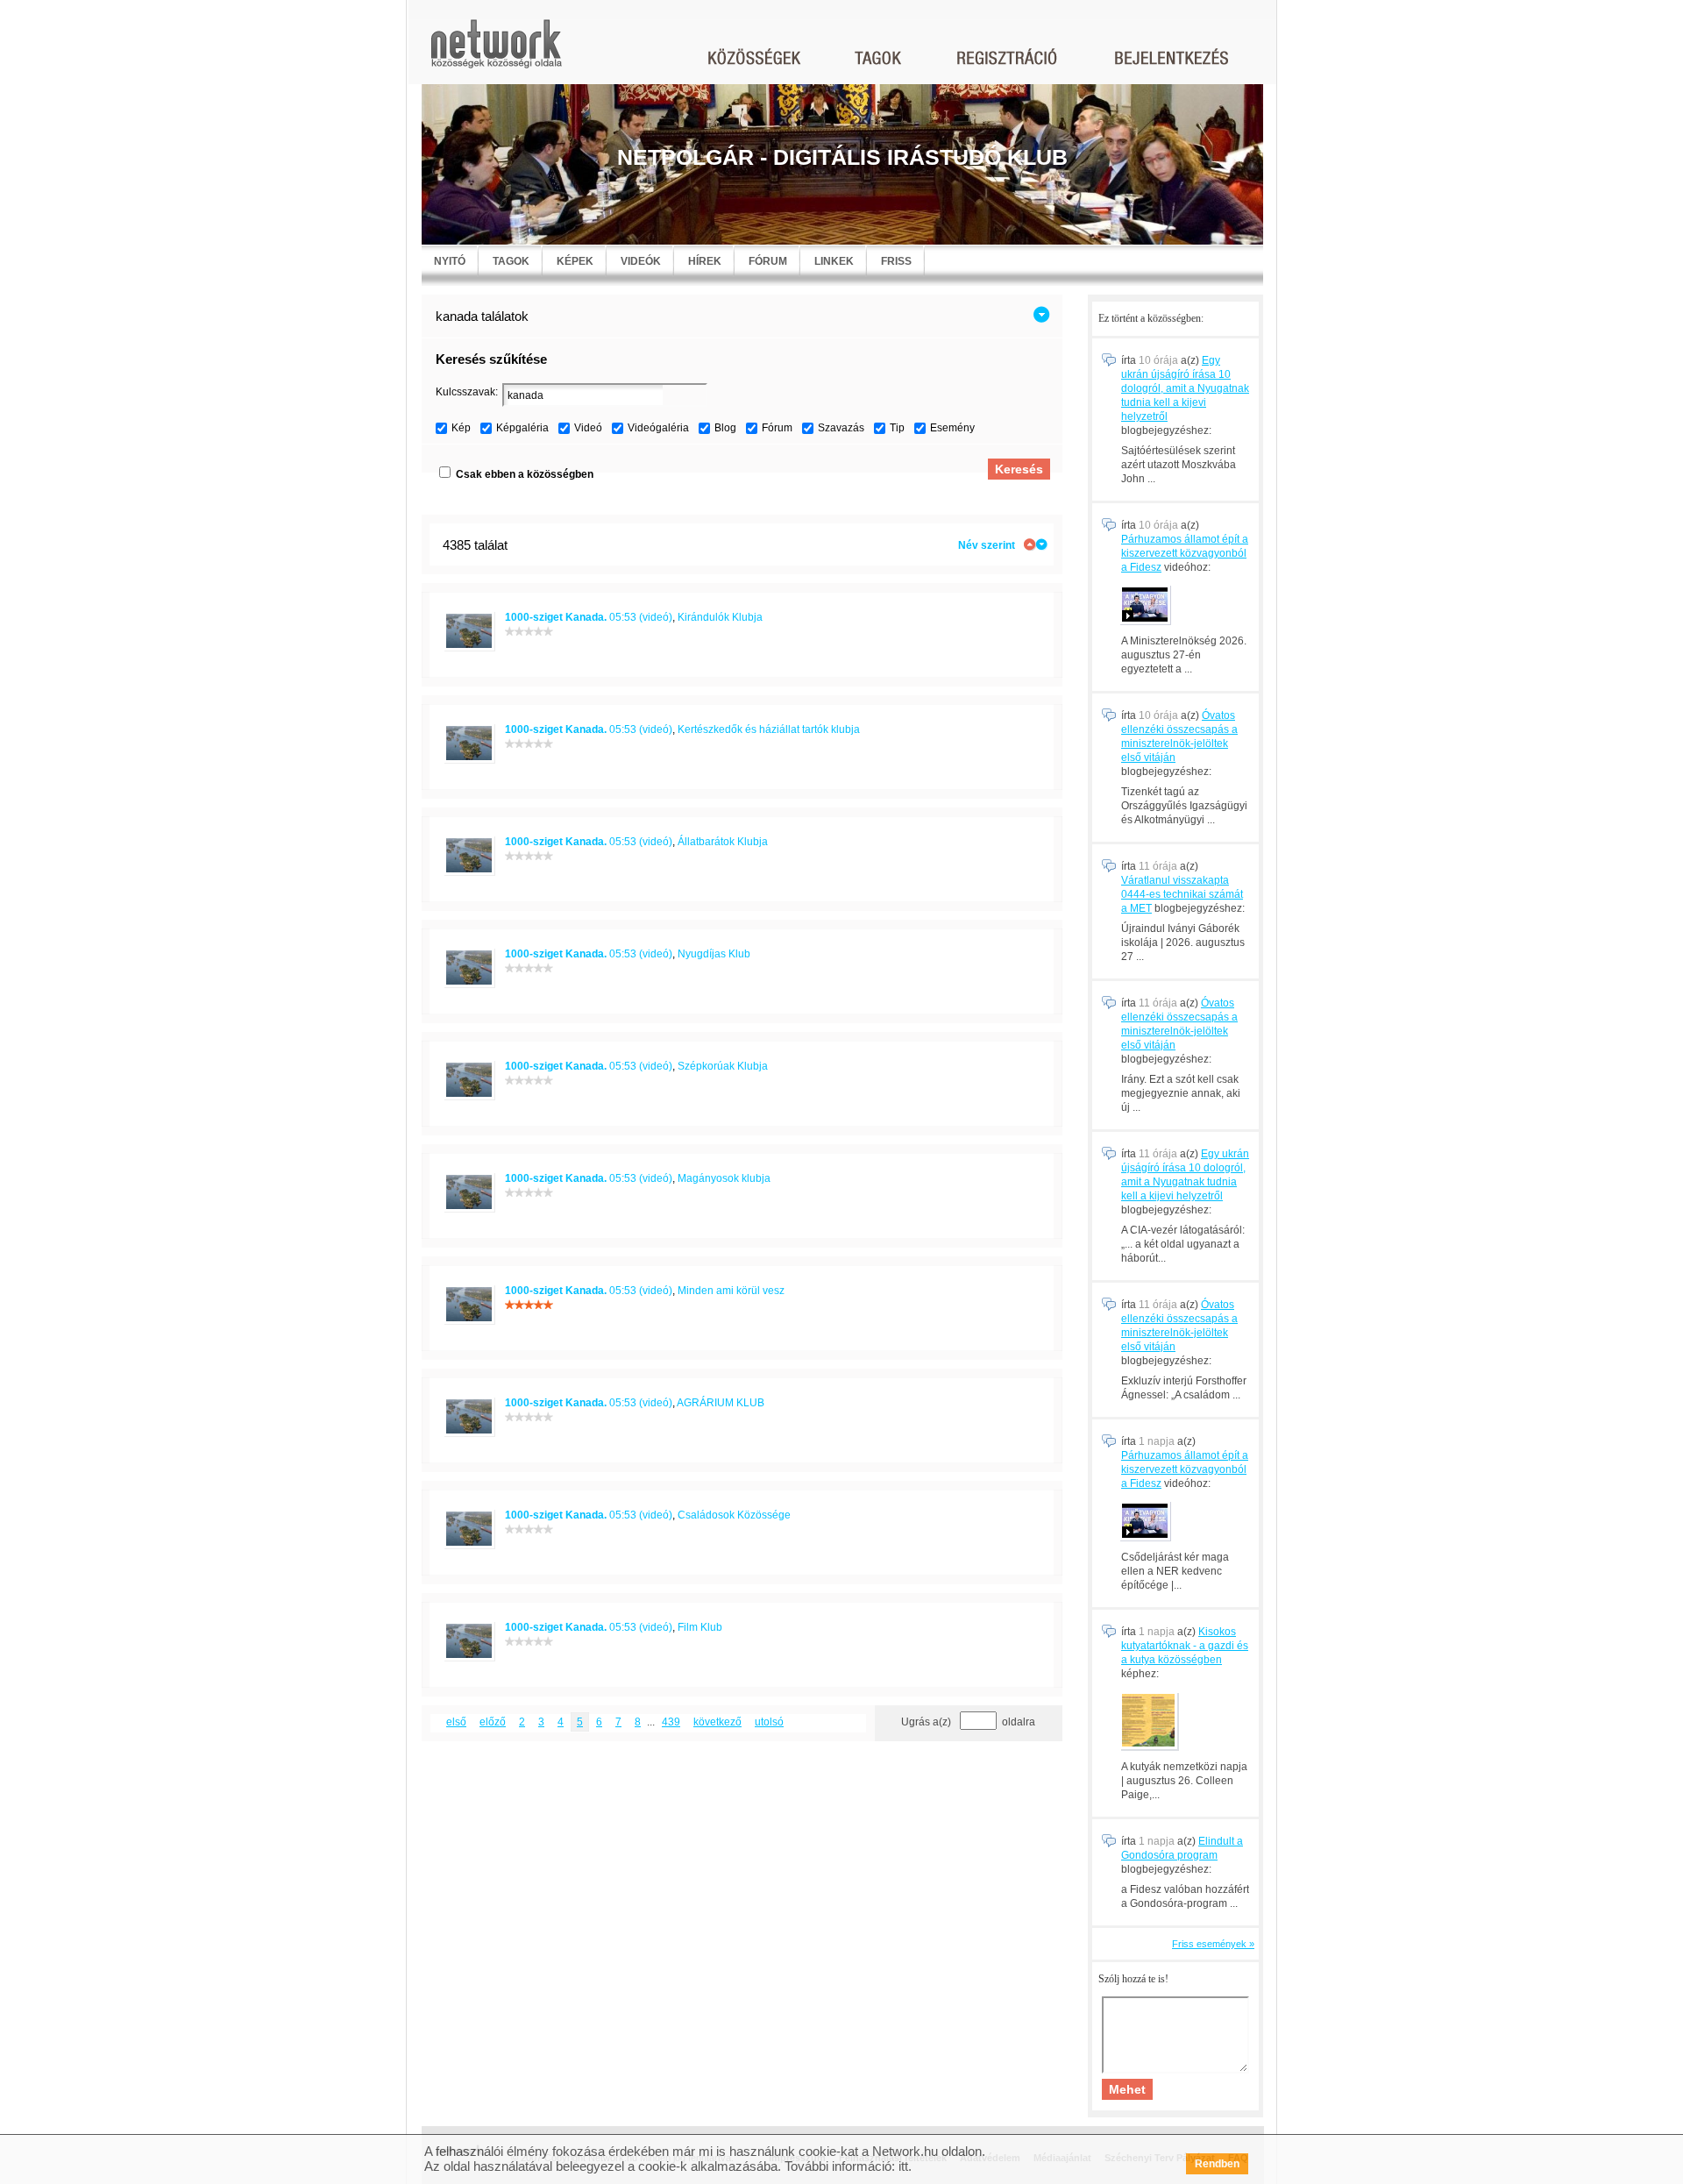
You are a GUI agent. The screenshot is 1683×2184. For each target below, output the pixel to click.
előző (493, 1722)
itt (903, 2166)
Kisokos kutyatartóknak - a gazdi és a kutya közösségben (1185, 1646)
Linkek (834, 261)
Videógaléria (658, 428)
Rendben (1217, 2164)
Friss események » (1213, 1944)
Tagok (511, 261)
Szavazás (841, 428)
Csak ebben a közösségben (525, 474)
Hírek (705, 261)
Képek (575, 261)
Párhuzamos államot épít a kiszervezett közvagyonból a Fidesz (1185, 553)
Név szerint (987, 545)
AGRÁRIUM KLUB (721, 1403)
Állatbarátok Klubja (723, 842)
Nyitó (450, 261)
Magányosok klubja (724, 1178)
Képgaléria (522, 428)
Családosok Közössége (734, 1515)
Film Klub (700, 1627)
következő (717, 1722)
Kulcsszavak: (467, 392)
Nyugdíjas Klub (714, 954)
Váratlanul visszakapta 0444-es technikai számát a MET (1182, 894)
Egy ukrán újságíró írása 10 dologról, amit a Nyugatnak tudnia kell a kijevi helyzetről (1185, 388)
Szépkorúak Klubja (723, 1066)
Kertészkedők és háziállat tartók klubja (769, 729)
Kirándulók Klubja (720, 617)
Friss (896, 261)
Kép (461, 428)
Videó (588, 428)
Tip (897, 428)
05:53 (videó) (589, 617)
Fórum (768, 261)
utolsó (769, 1722)
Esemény (952, 428)
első (456, 1722)
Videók (641, 261)
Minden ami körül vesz (731, 1291)
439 (671, 1722)
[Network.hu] (496, 52)
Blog (725, 428)
